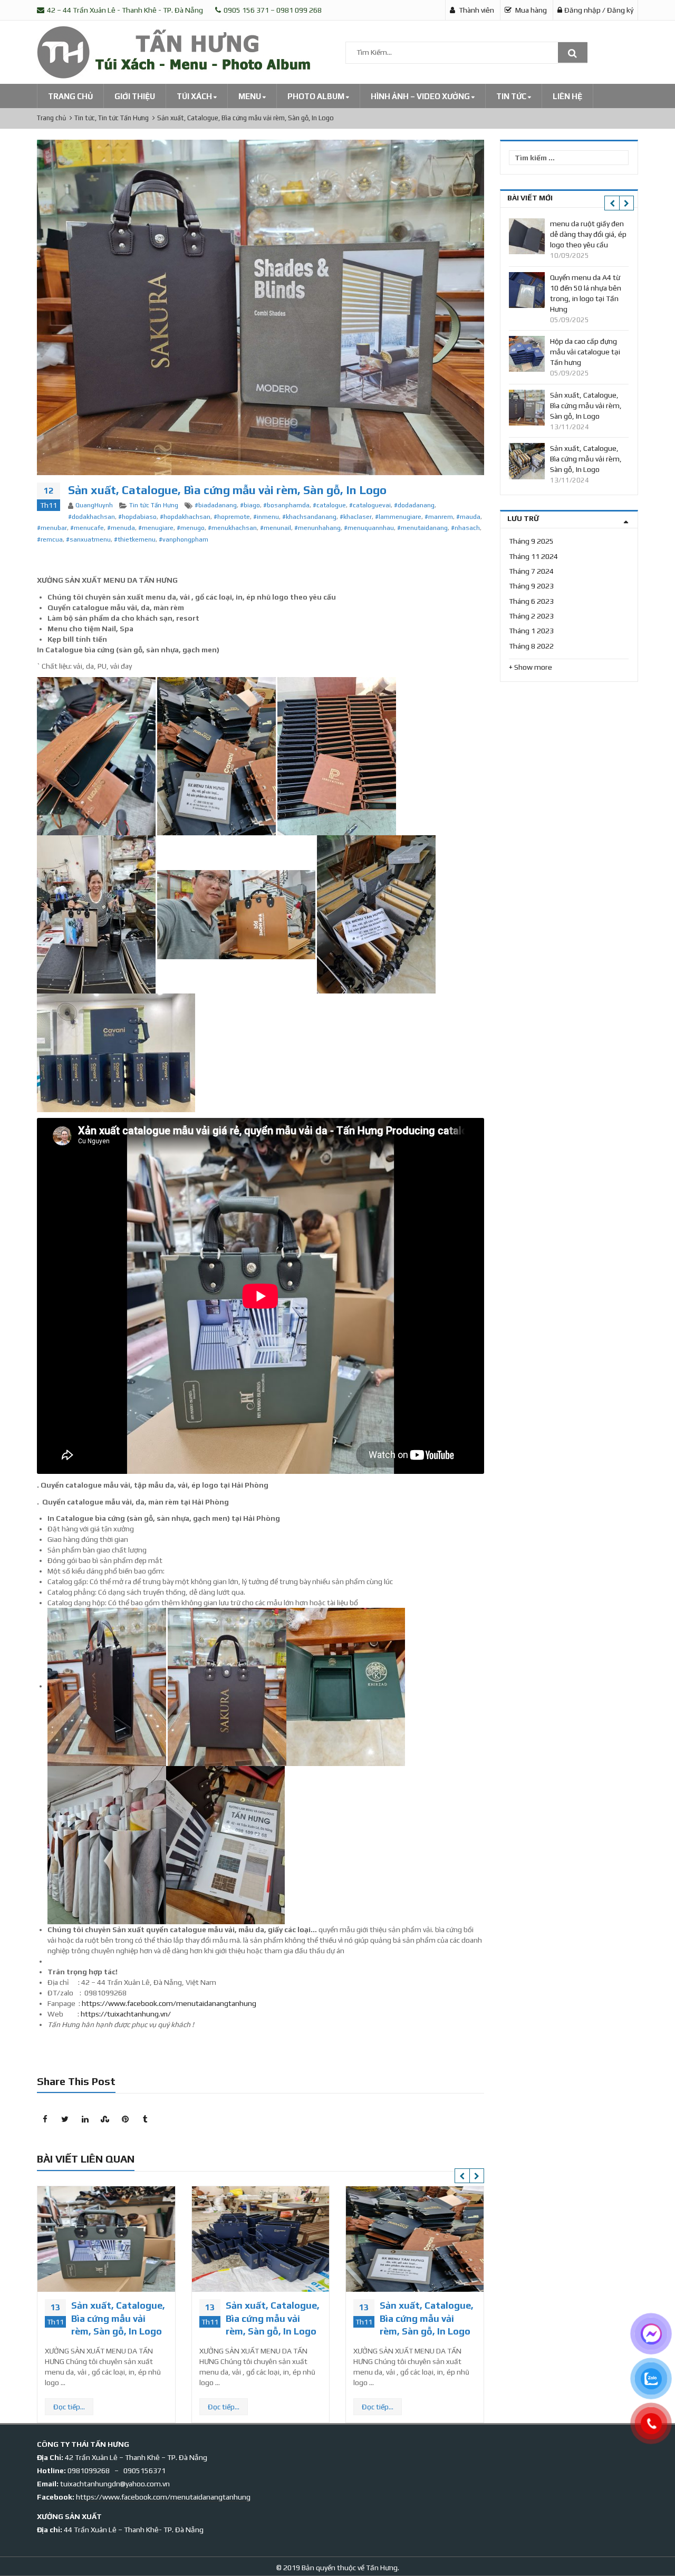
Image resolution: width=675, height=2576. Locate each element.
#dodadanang (414, 505)
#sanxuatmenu (88, 539)
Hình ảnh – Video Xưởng (421, 96)
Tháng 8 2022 (531, 646)
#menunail (276, 528)
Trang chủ (70, 96)
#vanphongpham (184, 539)
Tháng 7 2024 (531, 571)
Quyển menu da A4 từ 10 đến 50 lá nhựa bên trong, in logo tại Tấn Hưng (586, 293)
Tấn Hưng (381, 2568)
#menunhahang (317, 528)
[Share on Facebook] (45, 2119)
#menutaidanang (422, 528)
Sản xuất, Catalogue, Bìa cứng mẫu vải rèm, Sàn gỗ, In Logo (119, 2318)
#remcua (50, 539)
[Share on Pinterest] (125, 2119)
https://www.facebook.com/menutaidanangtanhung (169, 2003)
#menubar (52, 528)
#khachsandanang (309, 517)
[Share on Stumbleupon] (105, 2119)
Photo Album (317, 96)
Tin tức (512, 96)
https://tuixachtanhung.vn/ (126, 2014)
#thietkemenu (135, 539)
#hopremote (232, 517)
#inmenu (266, 517)
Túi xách (195, 96)
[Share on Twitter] (65, 2119)
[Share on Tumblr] (145, 2119)
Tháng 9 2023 (531, 586)
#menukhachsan (232, 528)
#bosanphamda (286, 505)
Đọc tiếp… (70, 2407)
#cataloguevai (370, 505)
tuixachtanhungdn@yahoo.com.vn (115, 2484)
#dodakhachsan (91, 517)
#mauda (468, 517)
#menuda (121, 528)
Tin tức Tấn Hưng (154, 505)
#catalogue (329, 505)
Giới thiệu (135, 96)
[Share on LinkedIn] (85, 2119)
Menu (250, 96)
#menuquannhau (369, 528)
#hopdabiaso (137, 517)
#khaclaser (356, 517)
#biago (250, 505)
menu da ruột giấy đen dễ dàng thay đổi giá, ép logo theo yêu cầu (588, 234)
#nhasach (465, 528)
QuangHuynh (94, 505)
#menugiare (156, 528)
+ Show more (531, 667)
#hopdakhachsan (185, 517)
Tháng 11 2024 (533, 556)
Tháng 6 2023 (531, 601)
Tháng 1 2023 (531, 631)
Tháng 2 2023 (531, 616)
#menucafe (87, 528)
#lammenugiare (398, 517)
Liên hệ (567, 96)
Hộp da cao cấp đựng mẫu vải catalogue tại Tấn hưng (585, 352)
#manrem (439, 517)
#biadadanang (216, 505)
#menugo (191, 528)
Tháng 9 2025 (531, 541)
